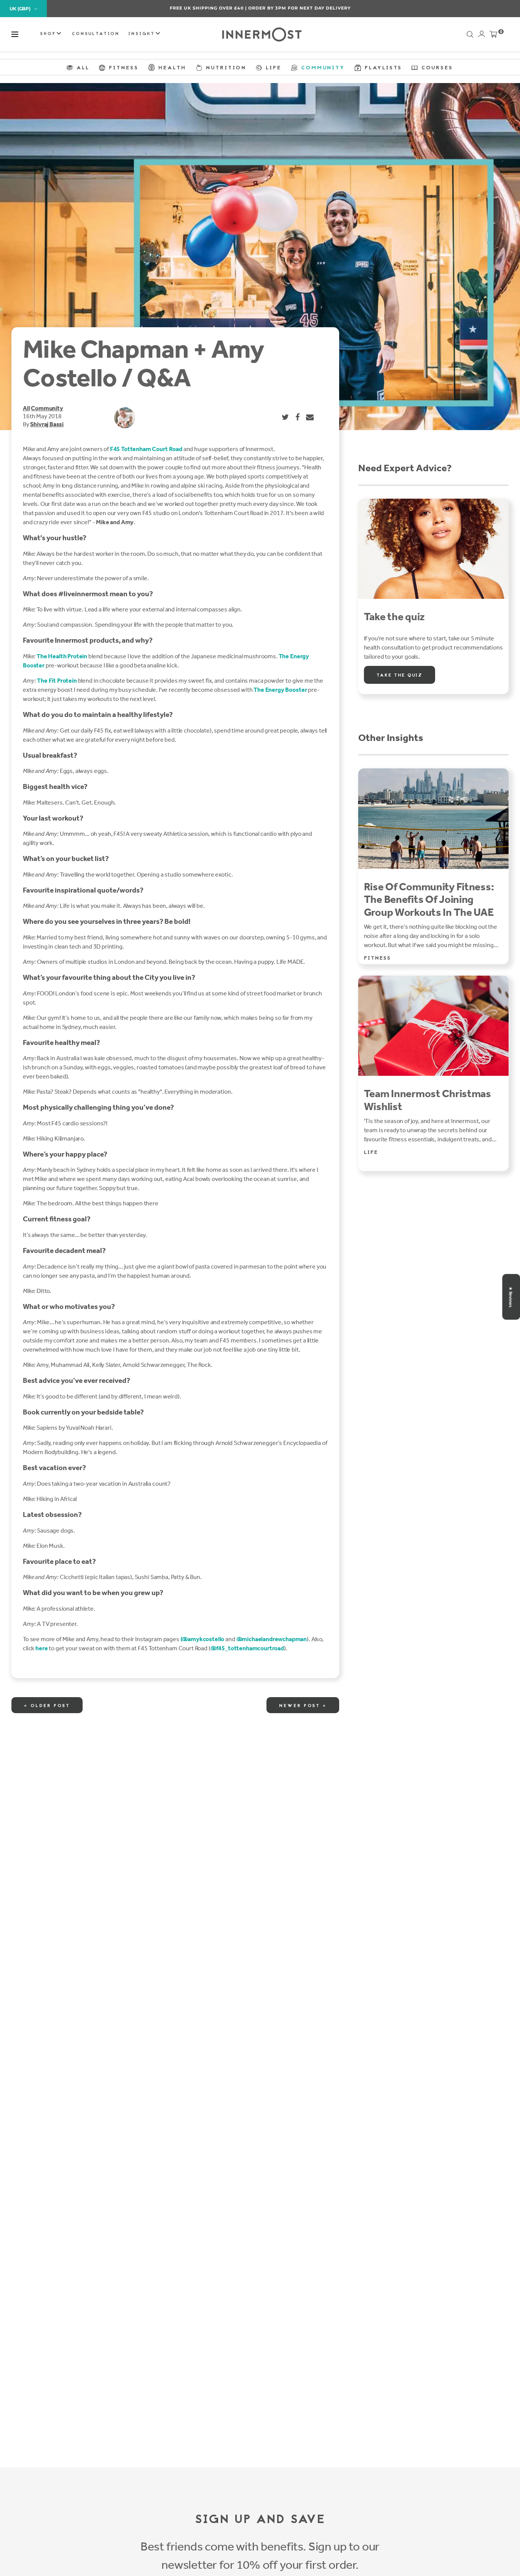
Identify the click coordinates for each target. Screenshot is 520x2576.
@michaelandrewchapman (272, 1639)
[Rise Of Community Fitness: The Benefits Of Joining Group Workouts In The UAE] (433, 819)
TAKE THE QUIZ (400, 675)
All (26, 408)
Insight (143, 34)
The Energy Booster (280, 690)
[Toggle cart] (493, 36)
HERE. (301, 8)
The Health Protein (62, 656)
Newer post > (303, 1706)
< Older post (47, 1706)
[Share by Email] (310, 417)
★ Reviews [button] (510, 1297)
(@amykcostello (203, 1639)
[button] (15, 34)
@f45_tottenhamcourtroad (247, 1648)
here (41, 1648)
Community (47, 408)
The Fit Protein (57, 681)
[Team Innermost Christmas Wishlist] (433, 1026)
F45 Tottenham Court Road (146, 449)
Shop (49, 34)
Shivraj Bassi (47, 424)
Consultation (96, 34)
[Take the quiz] (433, 549)
